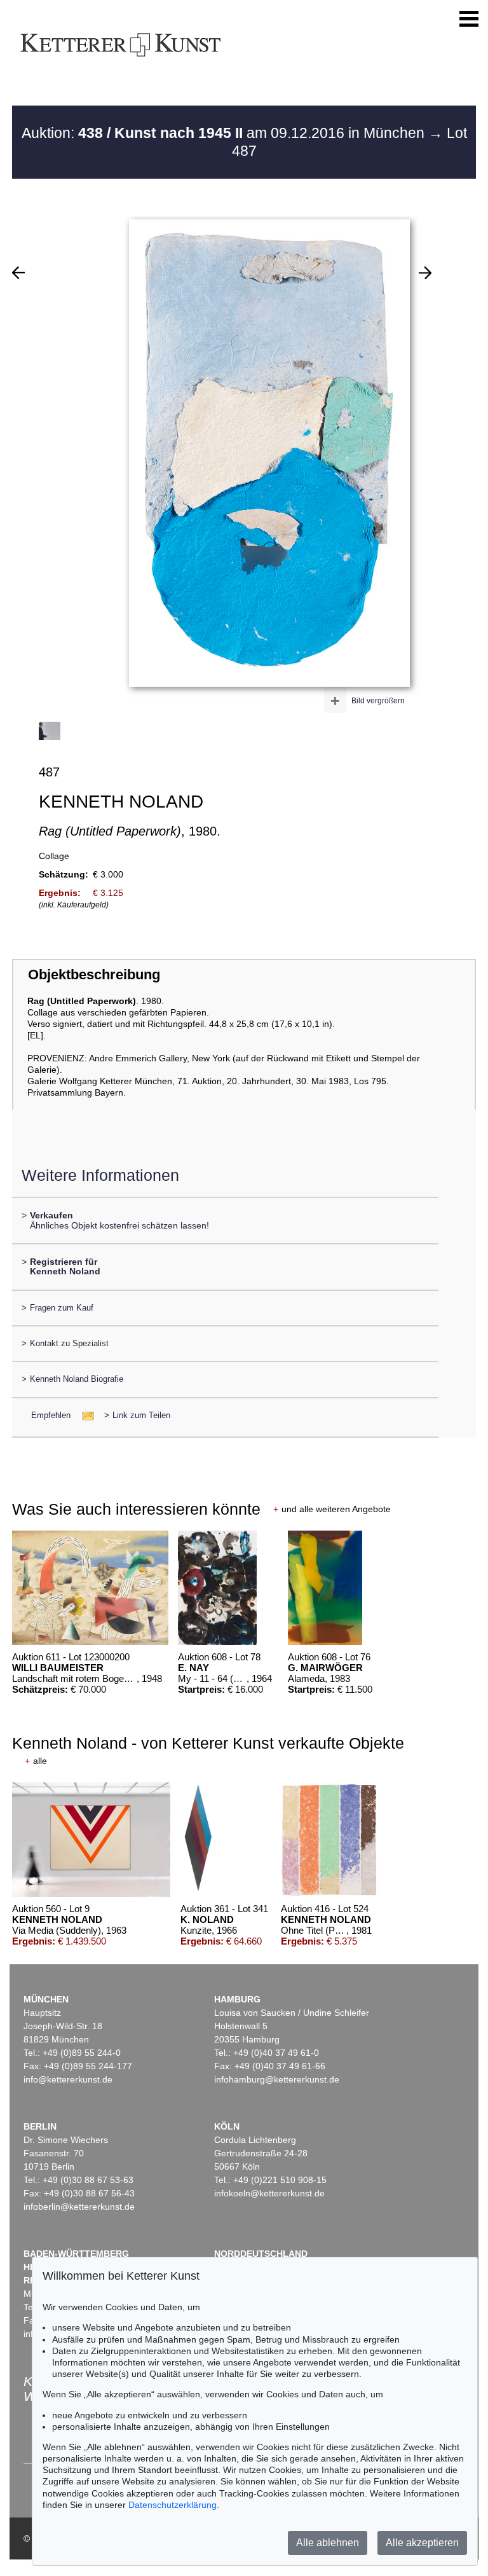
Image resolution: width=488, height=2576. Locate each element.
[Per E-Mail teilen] (84, 1415)
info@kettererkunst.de (68, 2079)
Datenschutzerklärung (173, 2505)
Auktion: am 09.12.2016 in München (225, 133)
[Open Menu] (469, 19)
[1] (18, 273)
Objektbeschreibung (94, 975)
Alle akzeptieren (422, 2543)
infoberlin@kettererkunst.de (79, 2207)
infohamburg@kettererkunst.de (277, 2079)
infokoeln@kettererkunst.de (269, 2193)
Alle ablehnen (328, 2543)
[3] (425, 273)
